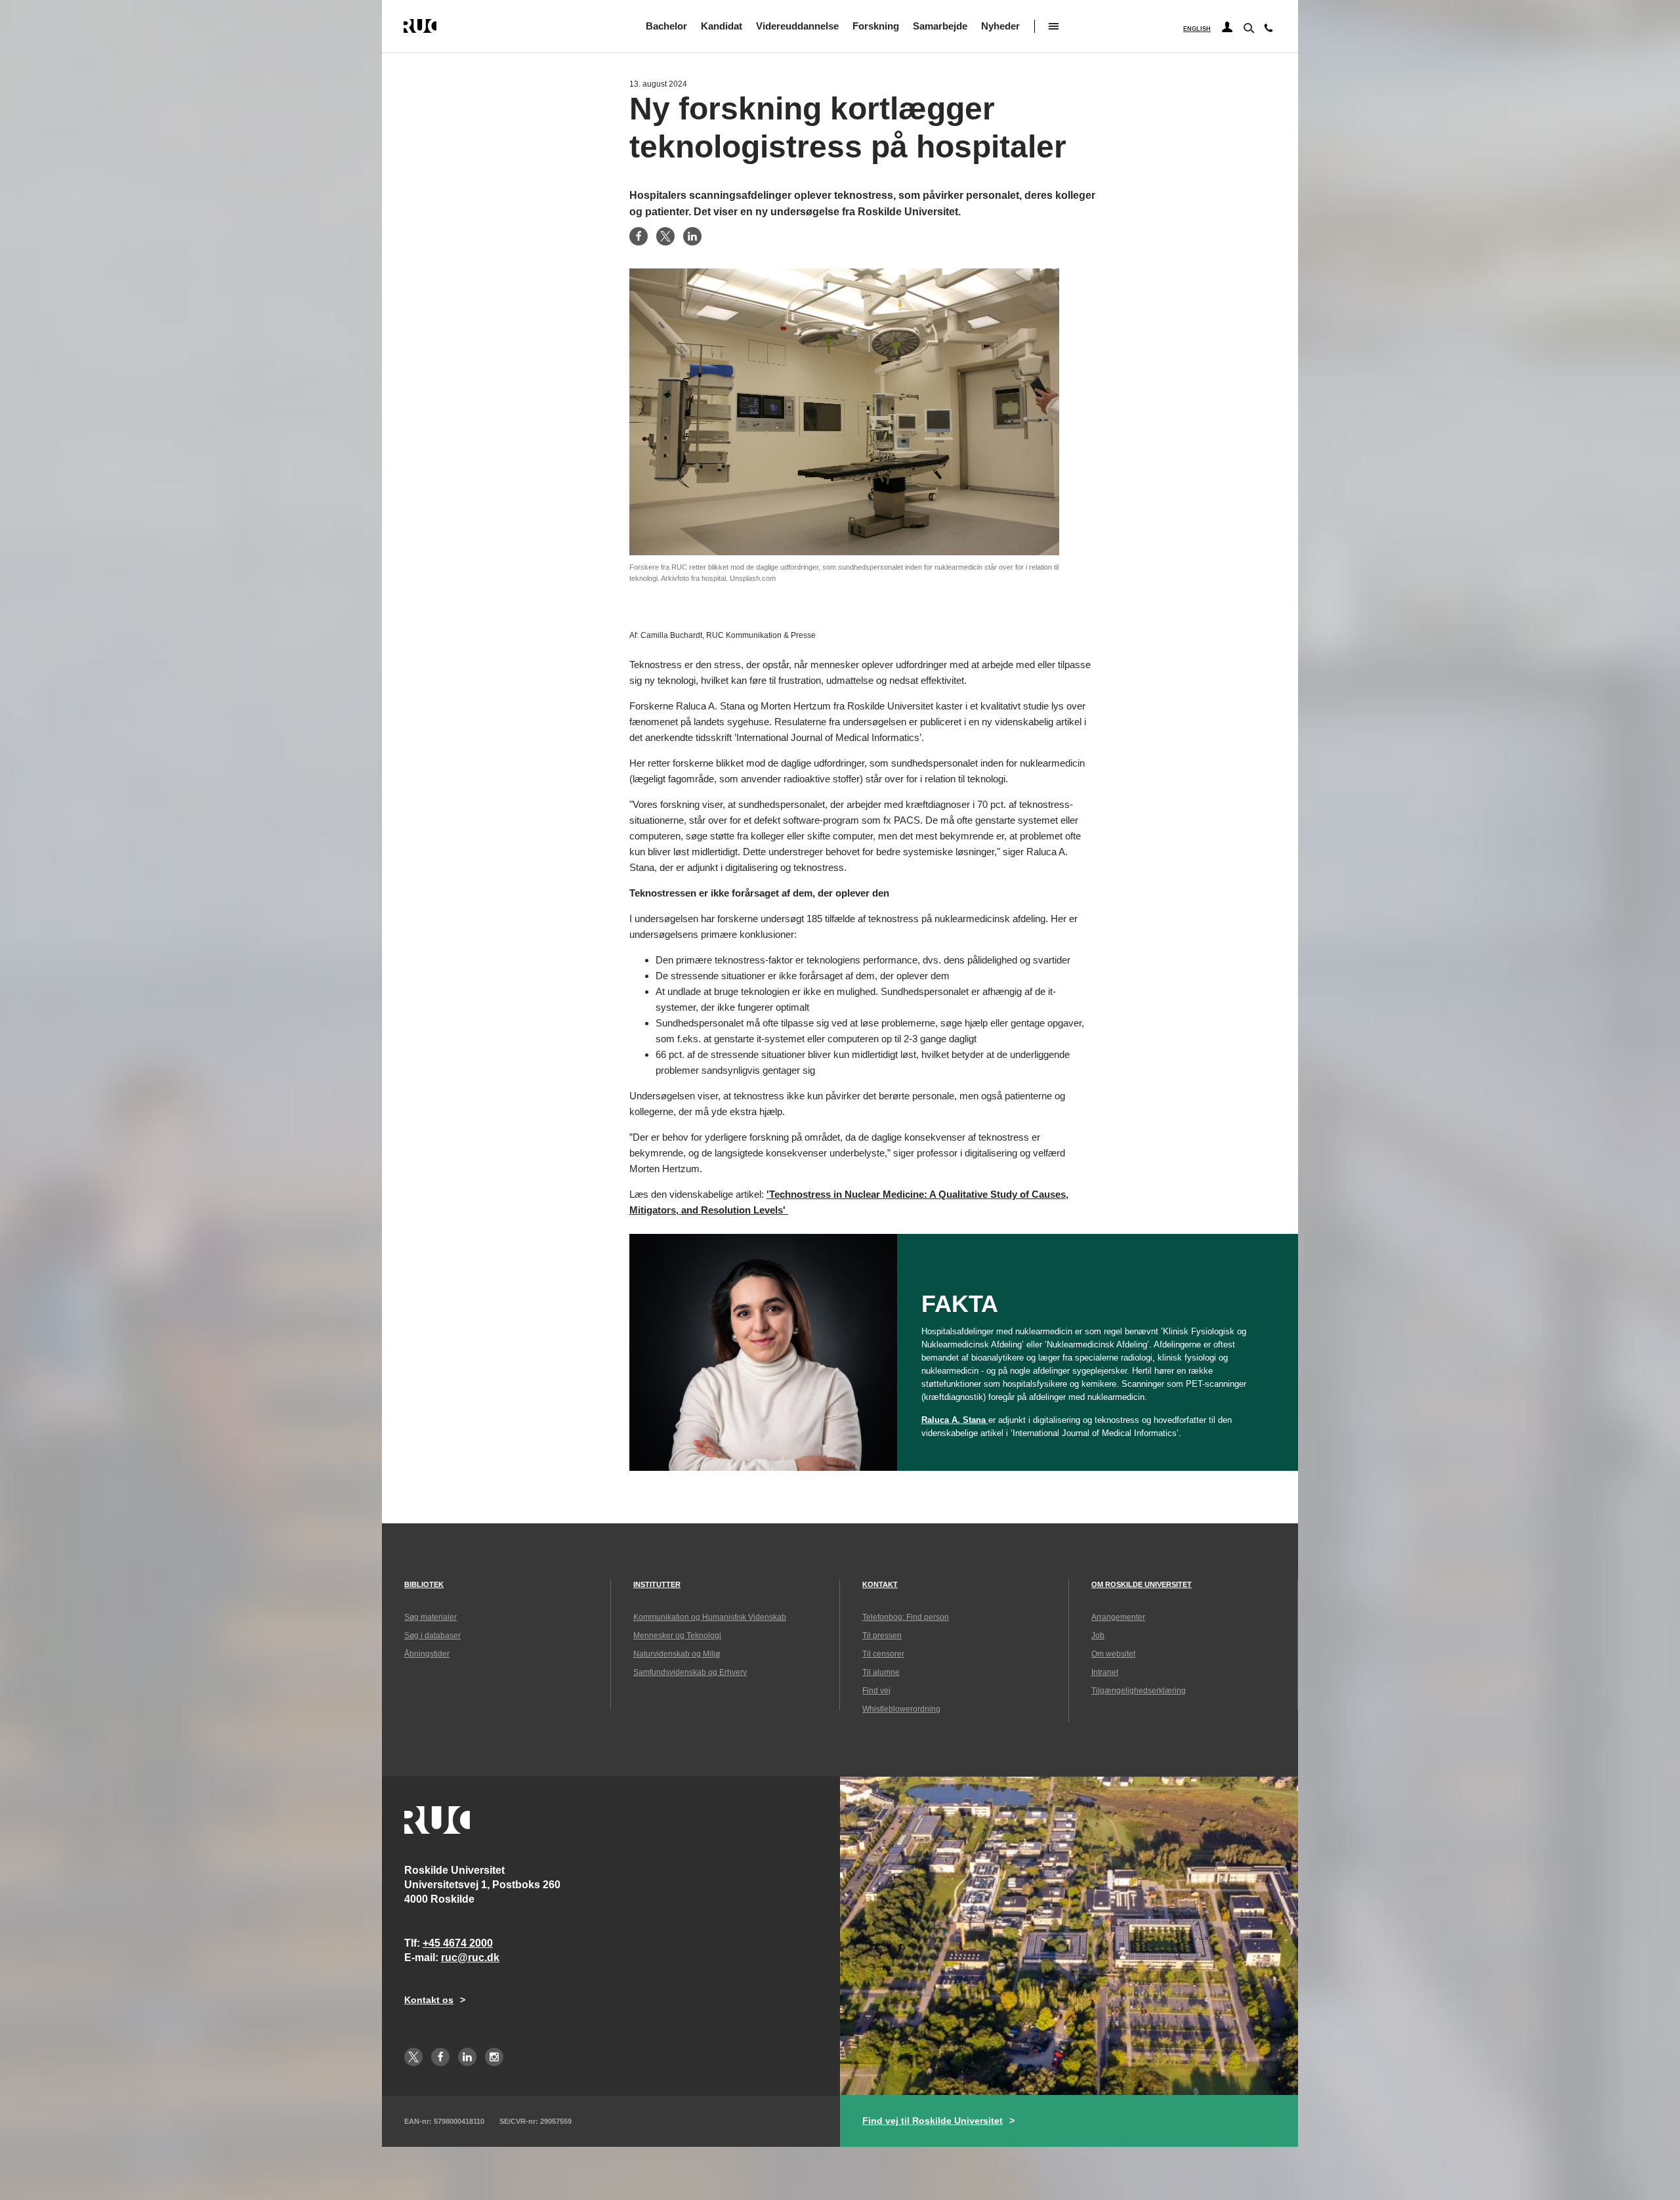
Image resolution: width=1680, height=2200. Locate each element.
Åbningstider (427, 1654)
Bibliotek (424, 1584)
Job (1098, 1636)
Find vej (876, 1691)
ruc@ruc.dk (470, 1957)
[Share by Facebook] (639, 236)
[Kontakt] (1269, 31)
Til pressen (882, 1636)
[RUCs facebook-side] (440, 2057)
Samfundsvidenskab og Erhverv (690, 1672)
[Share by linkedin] (692, 236)
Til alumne (881, 1672)
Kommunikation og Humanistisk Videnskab (710, 1617)
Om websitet (1113, 1654)
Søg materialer (430, 1617)
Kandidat (722, 26)
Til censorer (883, 1654)
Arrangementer (1118, 1617)
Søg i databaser (432, 1636)
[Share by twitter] (665, 236)
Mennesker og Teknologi (677, 1636)
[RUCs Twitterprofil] (413, 2057)
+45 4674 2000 (458, 1943)
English (1197, 29)
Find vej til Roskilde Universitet (933, 2121)
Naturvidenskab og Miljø (677, 1654)
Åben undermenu (1054, 26)
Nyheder (1000, 26)
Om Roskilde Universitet (1142, 1584)
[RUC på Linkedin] (467, 2057)
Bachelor (666, 26)
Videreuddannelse (797, 26)
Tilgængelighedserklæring (1139, 1691)
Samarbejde (940, 26)
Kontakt (880, 1584)
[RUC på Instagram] (494, 2057)
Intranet (1105, 1672)
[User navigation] (1227, 28)
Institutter (657, 1584)
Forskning (876, 26)
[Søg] (1248, 27)
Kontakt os (429, 2000)
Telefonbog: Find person (906, 1617)
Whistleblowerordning (901, 1709)
